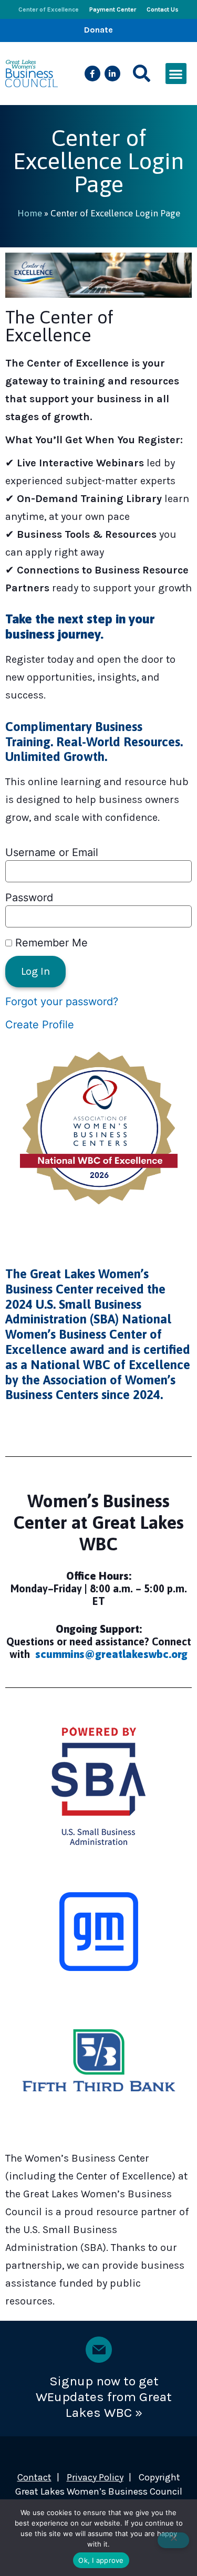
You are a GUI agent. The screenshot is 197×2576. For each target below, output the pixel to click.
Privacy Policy (95, 2477)
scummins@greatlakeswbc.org (111, 1654)
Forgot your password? (62, 1002)
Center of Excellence (49, 9)
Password (29, 898)
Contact (34, 2477)
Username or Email (52, 852)
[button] (142, 74)
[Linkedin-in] (112, 74)
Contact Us (163, 9)
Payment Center (113, 9)
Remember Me (50, 943)
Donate (98, 30)
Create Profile (40, 1025)
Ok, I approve (101, 2560)
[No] (173, 2540)
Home (30, 213)
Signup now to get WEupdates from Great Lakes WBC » (104, 2397)
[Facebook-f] (92, 74)
